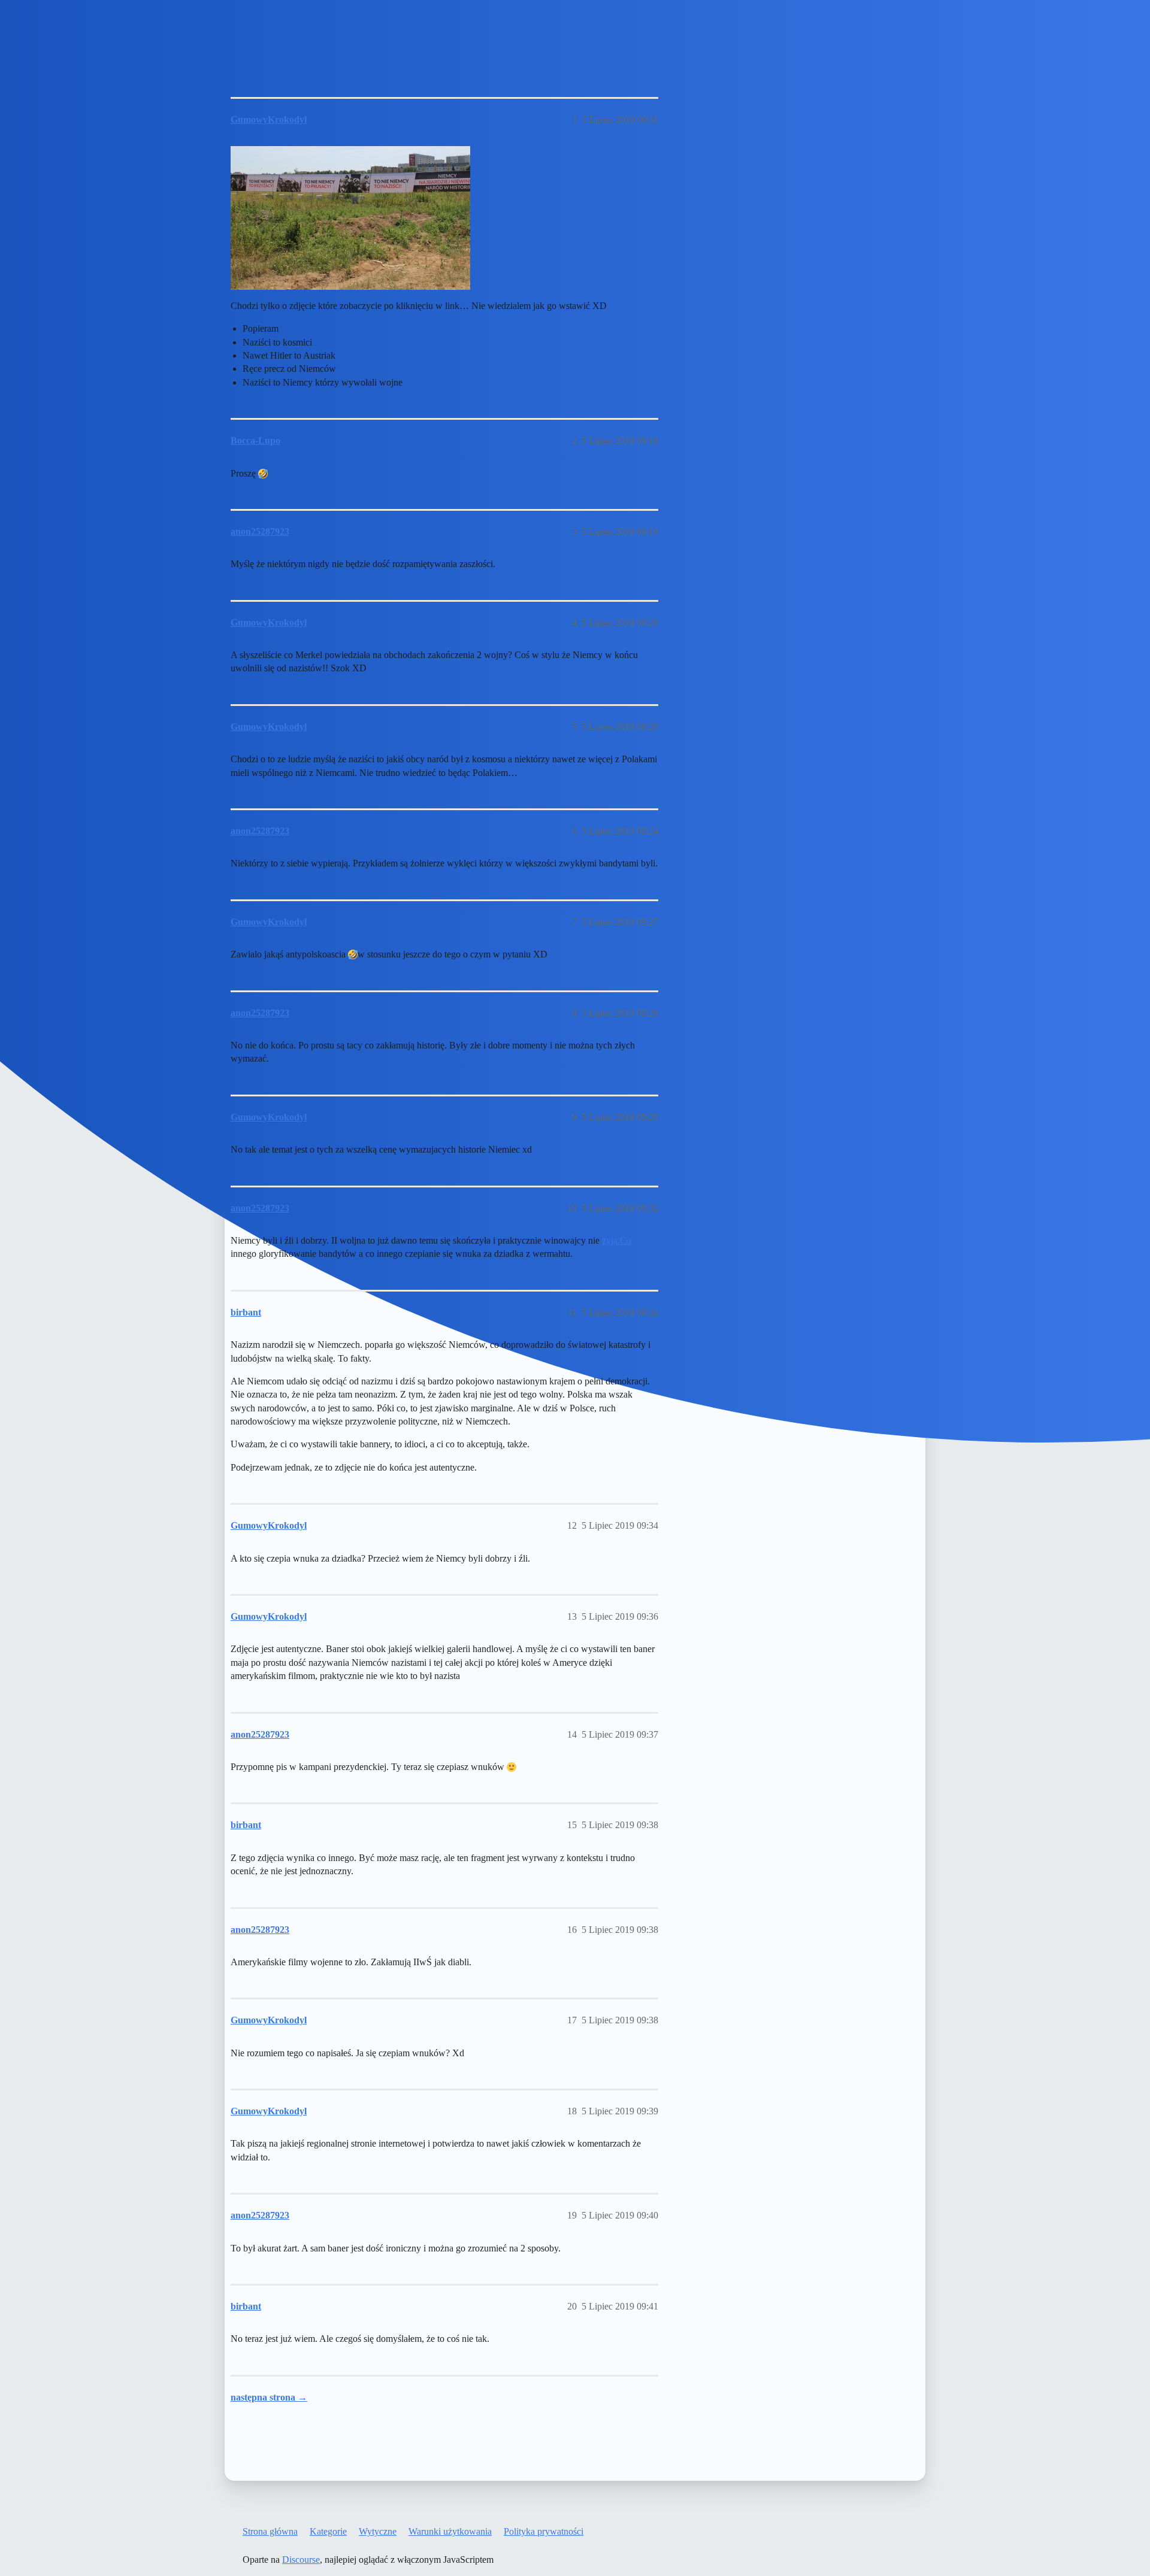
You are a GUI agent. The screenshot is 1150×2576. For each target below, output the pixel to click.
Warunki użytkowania (450, 2531)
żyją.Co (617, 1240)
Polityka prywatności (544, 2531)
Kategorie (328, 2531)
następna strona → (269, 2397)
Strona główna (270, 2531)
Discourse (301, 2560)
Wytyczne (378, 2531)
